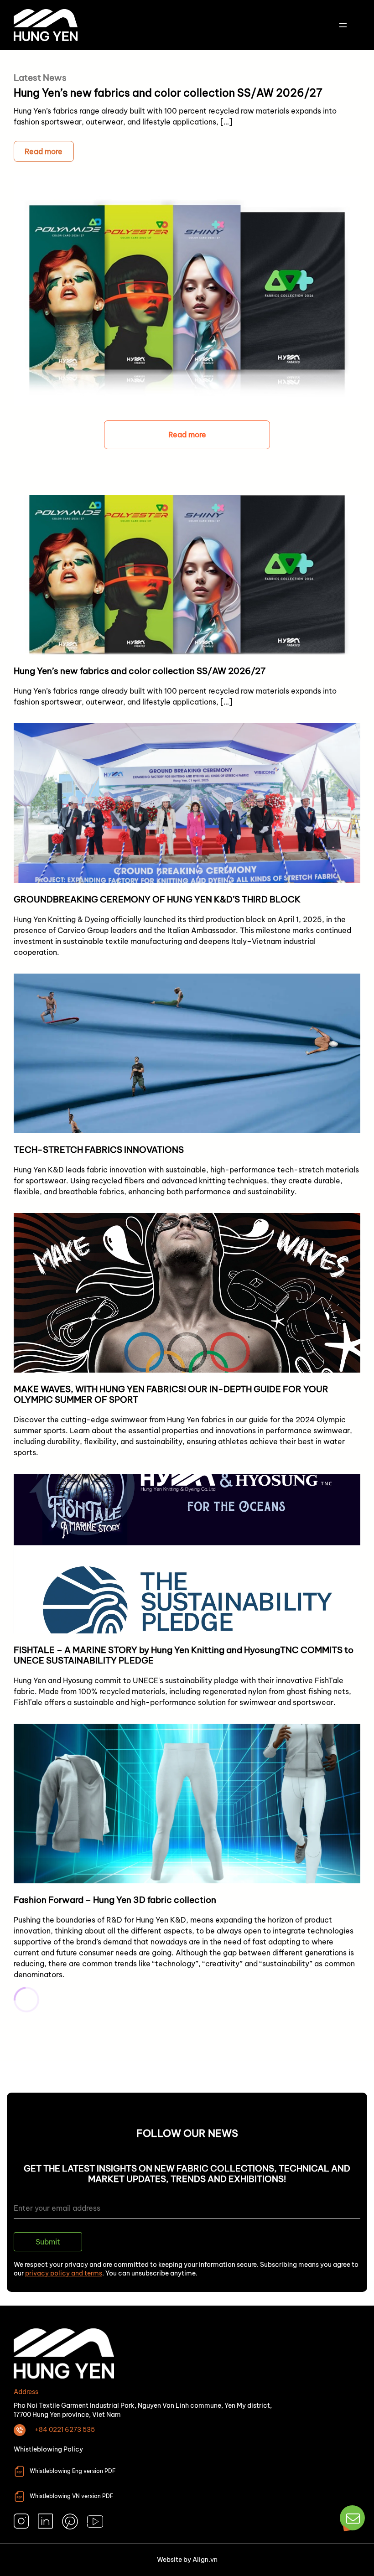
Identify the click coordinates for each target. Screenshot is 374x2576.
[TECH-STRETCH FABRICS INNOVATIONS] (187, 1089)
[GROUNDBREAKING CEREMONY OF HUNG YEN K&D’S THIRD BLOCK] (187, 844)
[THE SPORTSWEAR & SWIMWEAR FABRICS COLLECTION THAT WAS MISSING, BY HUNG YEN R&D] (187, 2144)
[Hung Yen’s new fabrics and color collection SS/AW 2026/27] (187, 604)
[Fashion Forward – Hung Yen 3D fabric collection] (187, 1855)
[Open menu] (343, 25)
